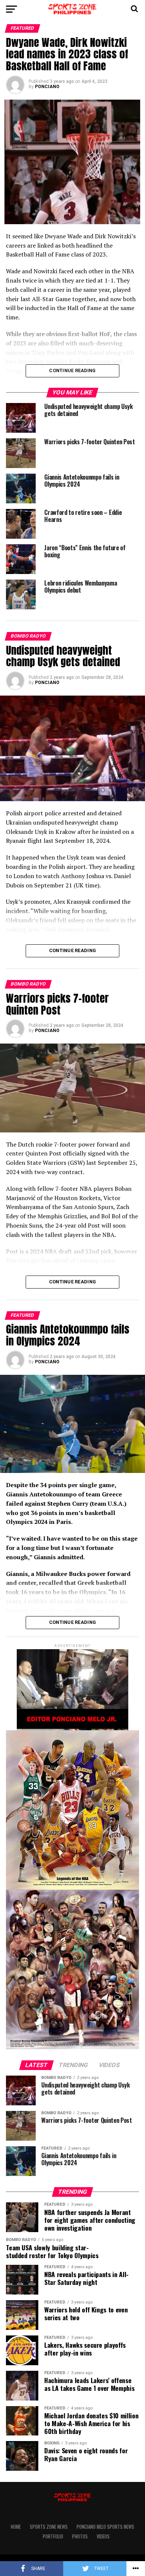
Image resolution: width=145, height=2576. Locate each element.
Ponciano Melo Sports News (105, 2527)
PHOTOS (80, 2536)
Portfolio (53, 2536)
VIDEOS (103, 2536)
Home (16, 2527)
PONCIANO (47, 87)
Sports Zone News (49, 2527)
